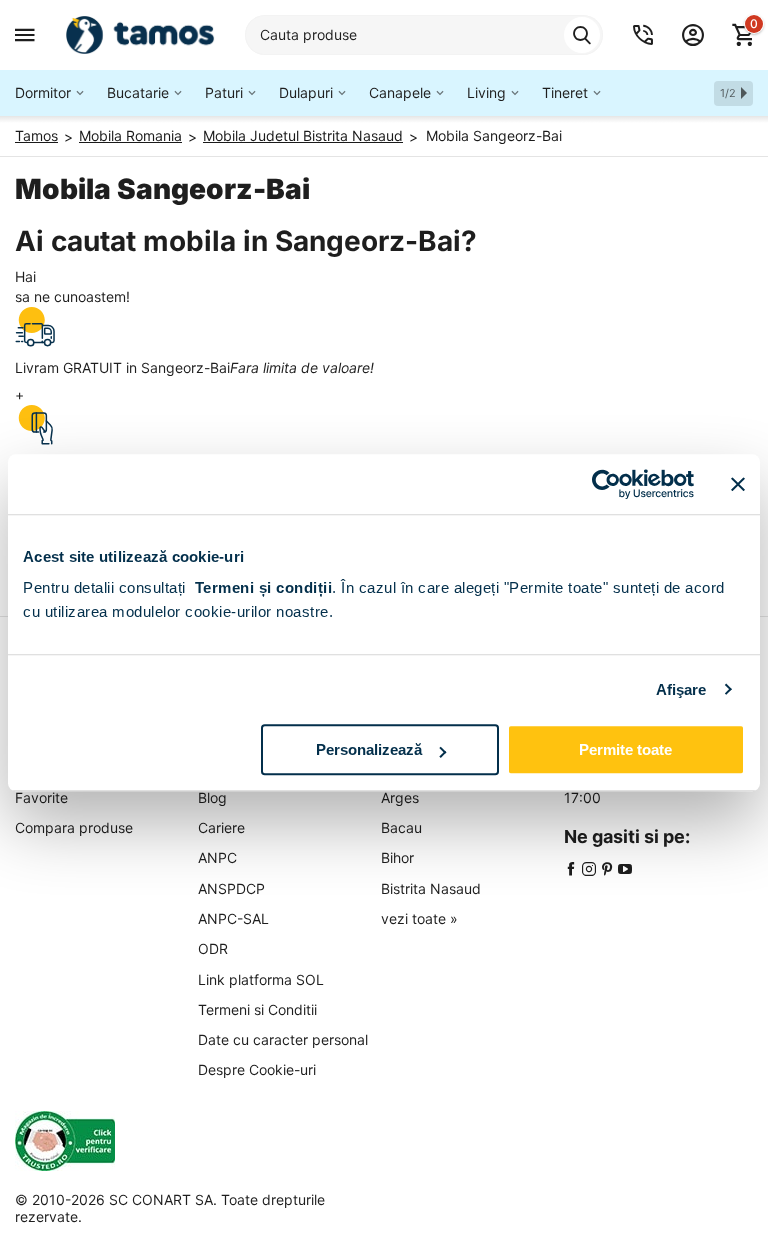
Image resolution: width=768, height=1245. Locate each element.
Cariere (221, 827)
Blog (212, 797)
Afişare (681, 689)
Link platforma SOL (261, 979)
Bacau (401, 827)
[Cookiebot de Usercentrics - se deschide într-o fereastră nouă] (606, 484)
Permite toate (625, 749)
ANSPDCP (231, 888)
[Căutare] (582, 35)
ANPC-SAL (233, 918)
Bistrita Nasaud (431, 888)
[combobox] (424, 35)
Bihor (397, 857)
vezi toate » (419, 918)
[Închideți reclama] (738, 484)
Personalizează (369, 749)
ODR (213, 948)
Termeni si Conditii (257, 1009)
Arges (400, 797)
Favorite (41, 797)
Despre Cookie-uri (257, 1069)
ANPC (217, 857)
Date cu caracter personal (283, 1039)
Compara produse (74, 827)
